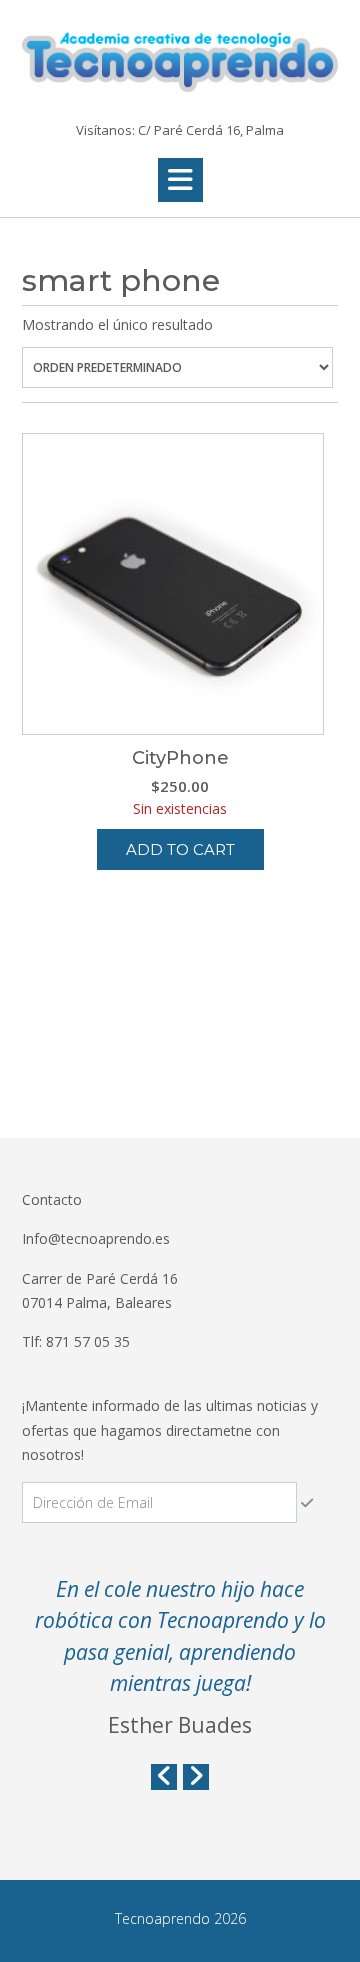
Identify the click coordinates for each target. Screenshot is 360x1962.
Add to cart (180, 849)
